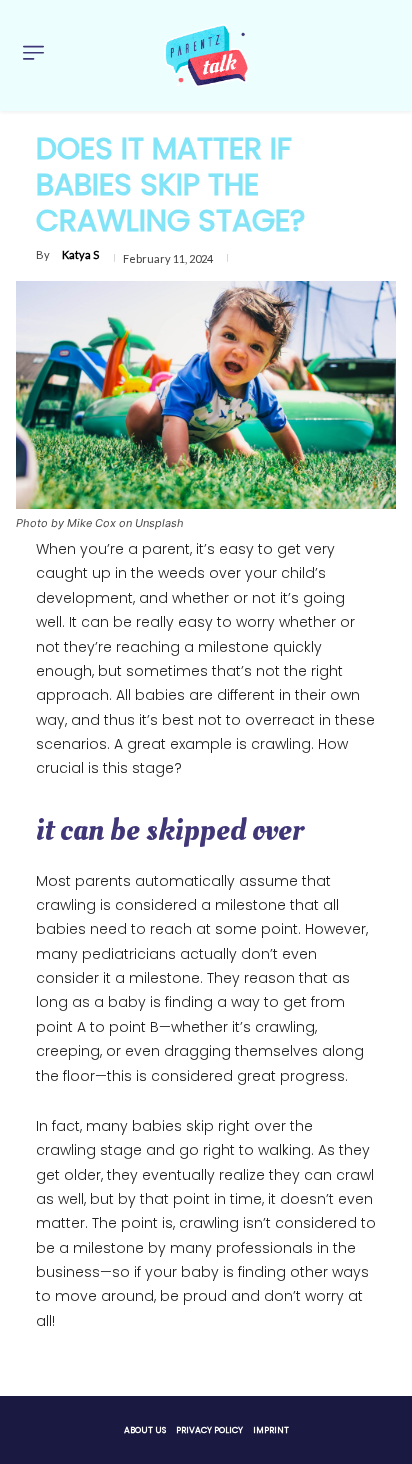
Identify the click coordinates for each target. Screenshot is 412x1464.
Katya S (80, 254)
